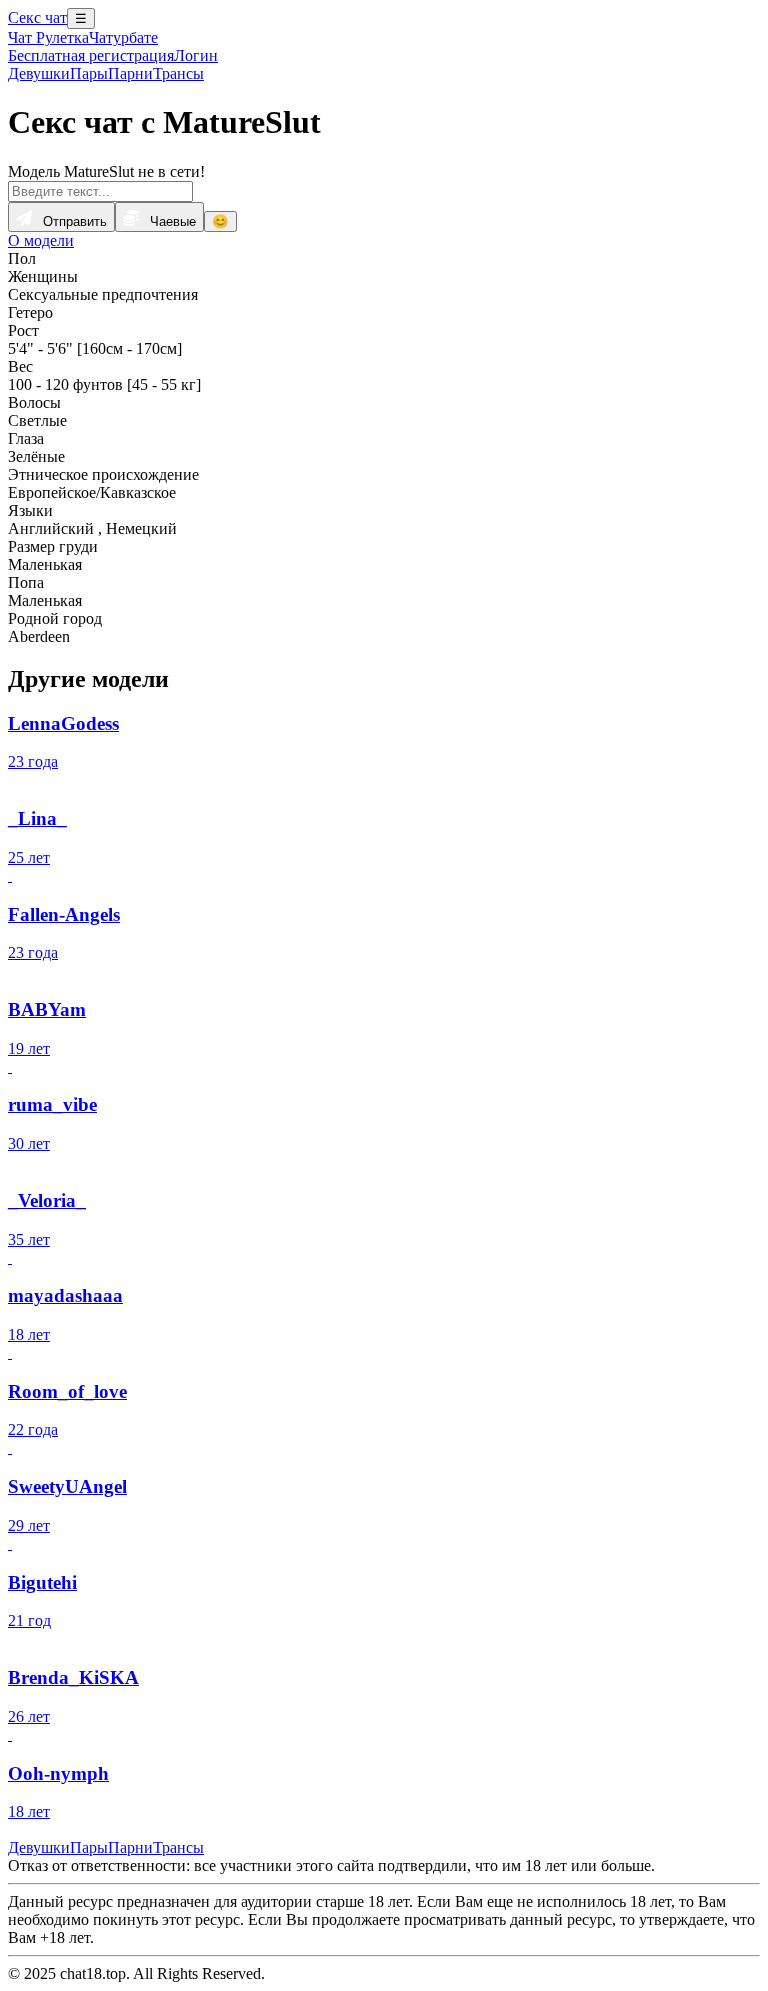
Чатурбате (123, 37)
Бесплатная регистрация (91, 55)
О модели (41, 240)
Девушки (39, 73)
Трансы (178, 73)
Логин (196, 55)
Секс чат (37, 17)
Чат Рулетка (48, 37)
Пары (89, 73)
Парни (130, 73)
